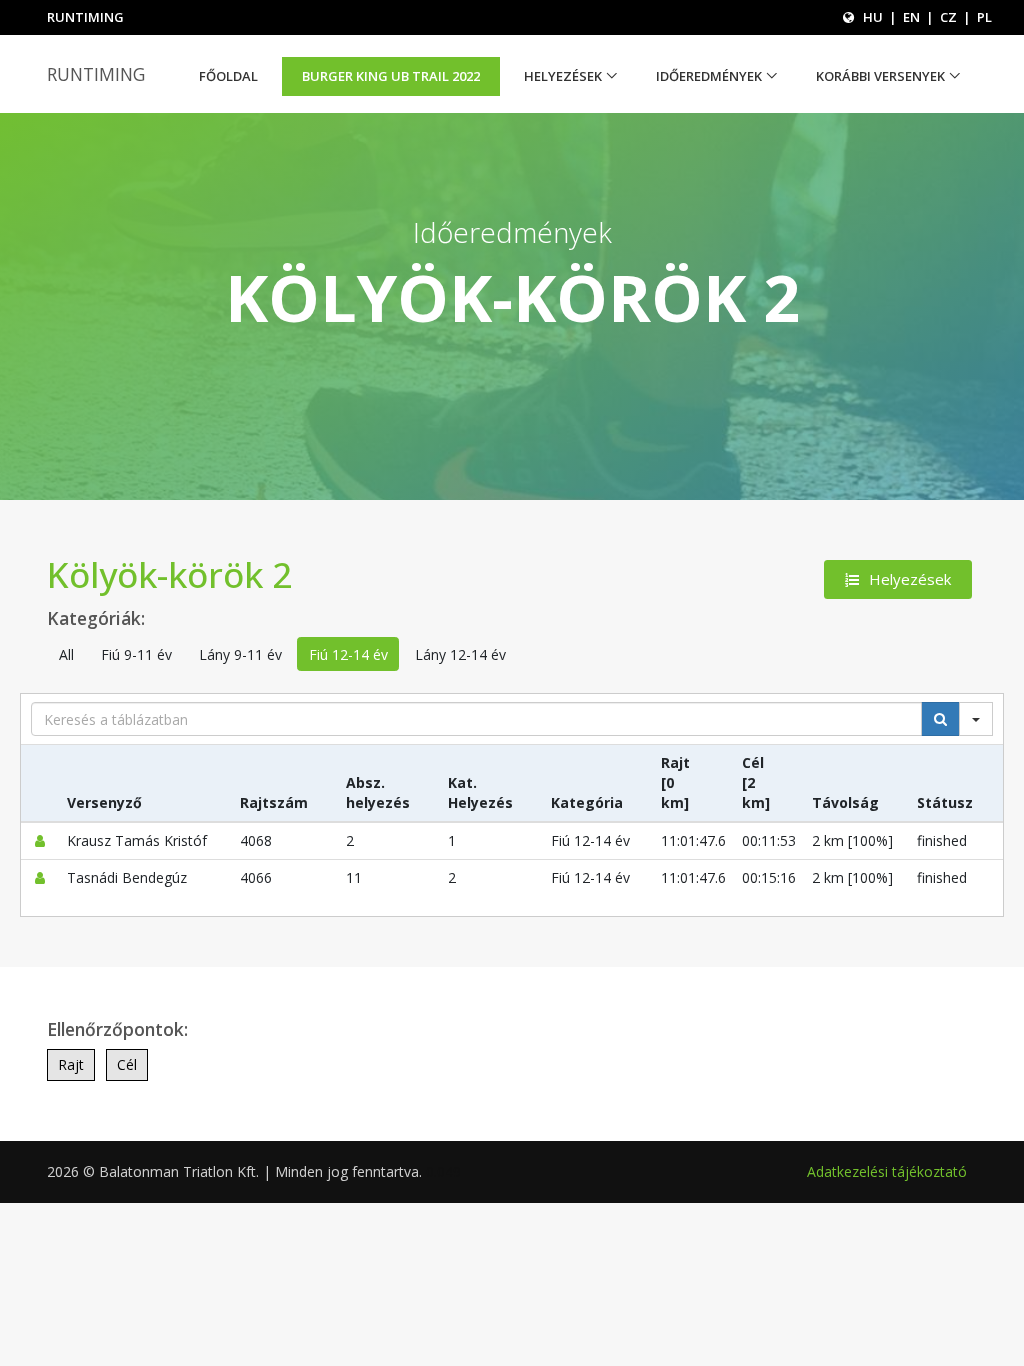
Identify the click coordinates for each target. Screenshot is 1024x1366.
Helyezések (563, 76)
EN (911, 17)
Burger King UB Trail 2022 (391, 76)
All (66, 654)
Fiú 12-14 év (348, 654)
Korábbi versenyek (880, 76)
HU (873, 17)
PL (984, 17)
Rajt (71, 1064)
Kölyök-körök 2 (169, 574)
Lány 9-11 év (240, 654)
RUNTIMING (96, 74)
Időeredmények (709, 76)
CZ (948, 17)
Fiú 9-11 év (136, 654)
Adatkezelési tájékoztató (887, 1171)
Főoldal (228, 76)
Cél (127, 1064)
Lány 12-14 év (460, 654)
